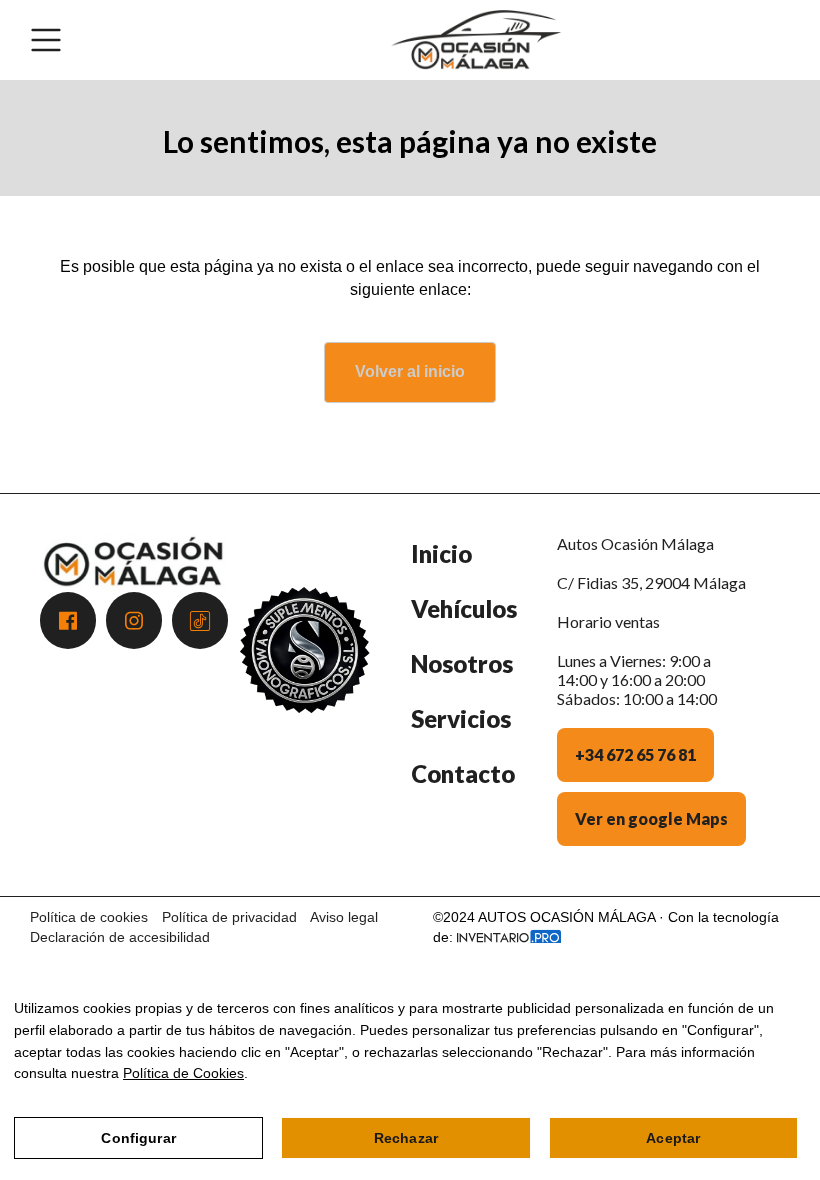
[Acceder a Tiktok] (200, 620)
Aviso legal (344, 917)
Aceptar (673, 1138)
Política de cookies (89, 917)
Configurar (138, 1138)
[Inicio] (476, 40)
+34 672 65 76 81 (635, 754)
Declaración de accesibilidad (120, 937)
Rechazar (406, 1138)
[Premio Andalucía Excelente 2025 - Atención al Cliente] (304, 705)
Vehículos (464, 608)
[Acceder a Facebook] (68, 620)
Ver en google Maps (651, 818)
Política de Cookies (183, 1073)
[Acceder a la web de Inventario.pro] (509, 937)
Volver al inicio (410, 371)
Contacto (463, 773)
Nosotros (462, 663)
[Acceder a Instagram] (134, 620)
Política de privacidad (229, 917)
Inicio (441, 553)
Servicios (461, 718)
